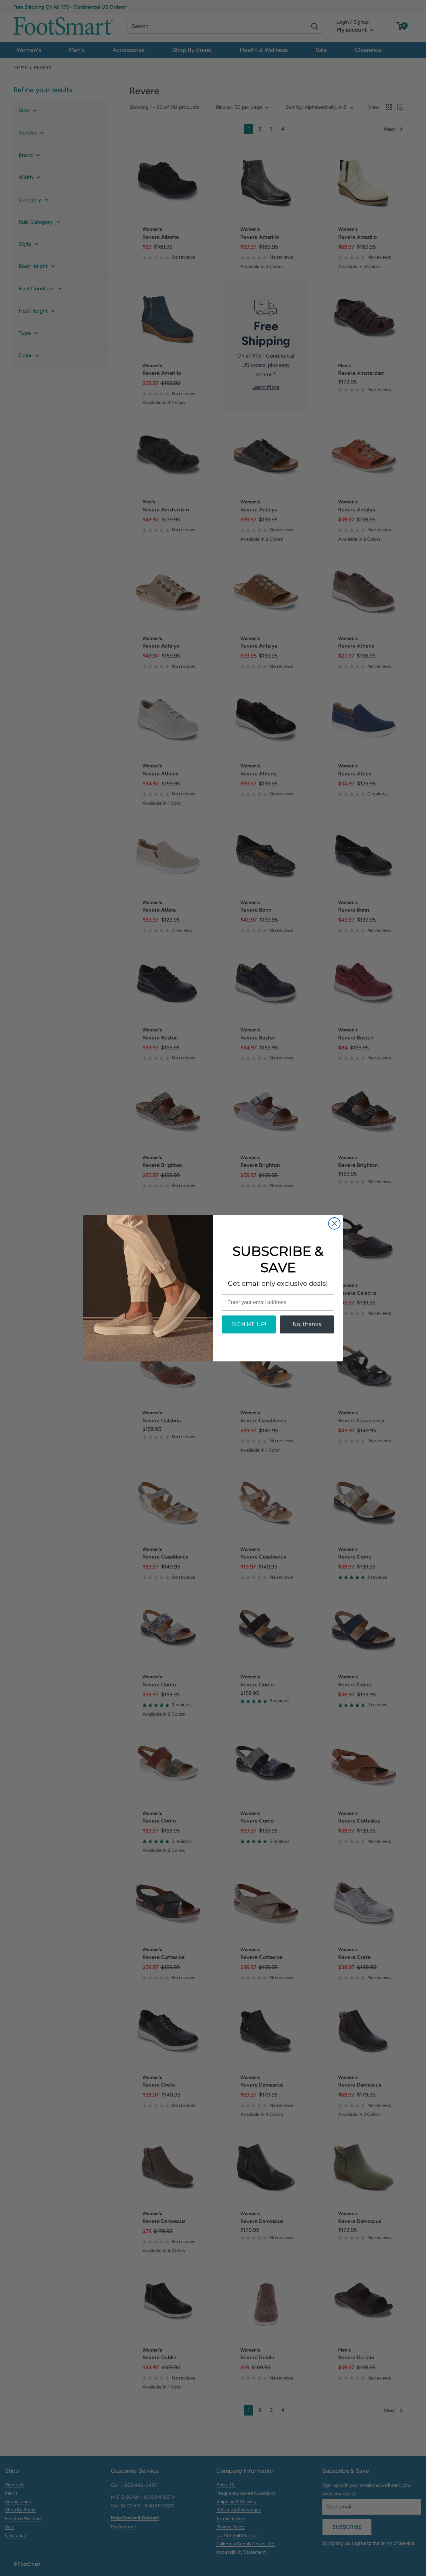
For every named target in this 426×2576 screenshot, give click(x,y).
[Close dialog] (334, 1223)
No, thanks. (307, 1324)
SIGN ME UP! (249, 1324)
